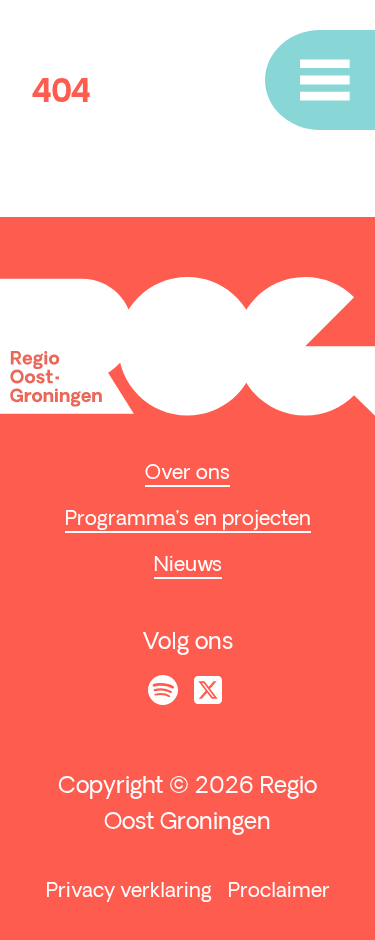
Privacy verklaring (129, 892)
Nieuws (188, 566)
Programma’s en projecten (188, 520)
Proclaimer (279, 892)
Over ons (187, 474)
